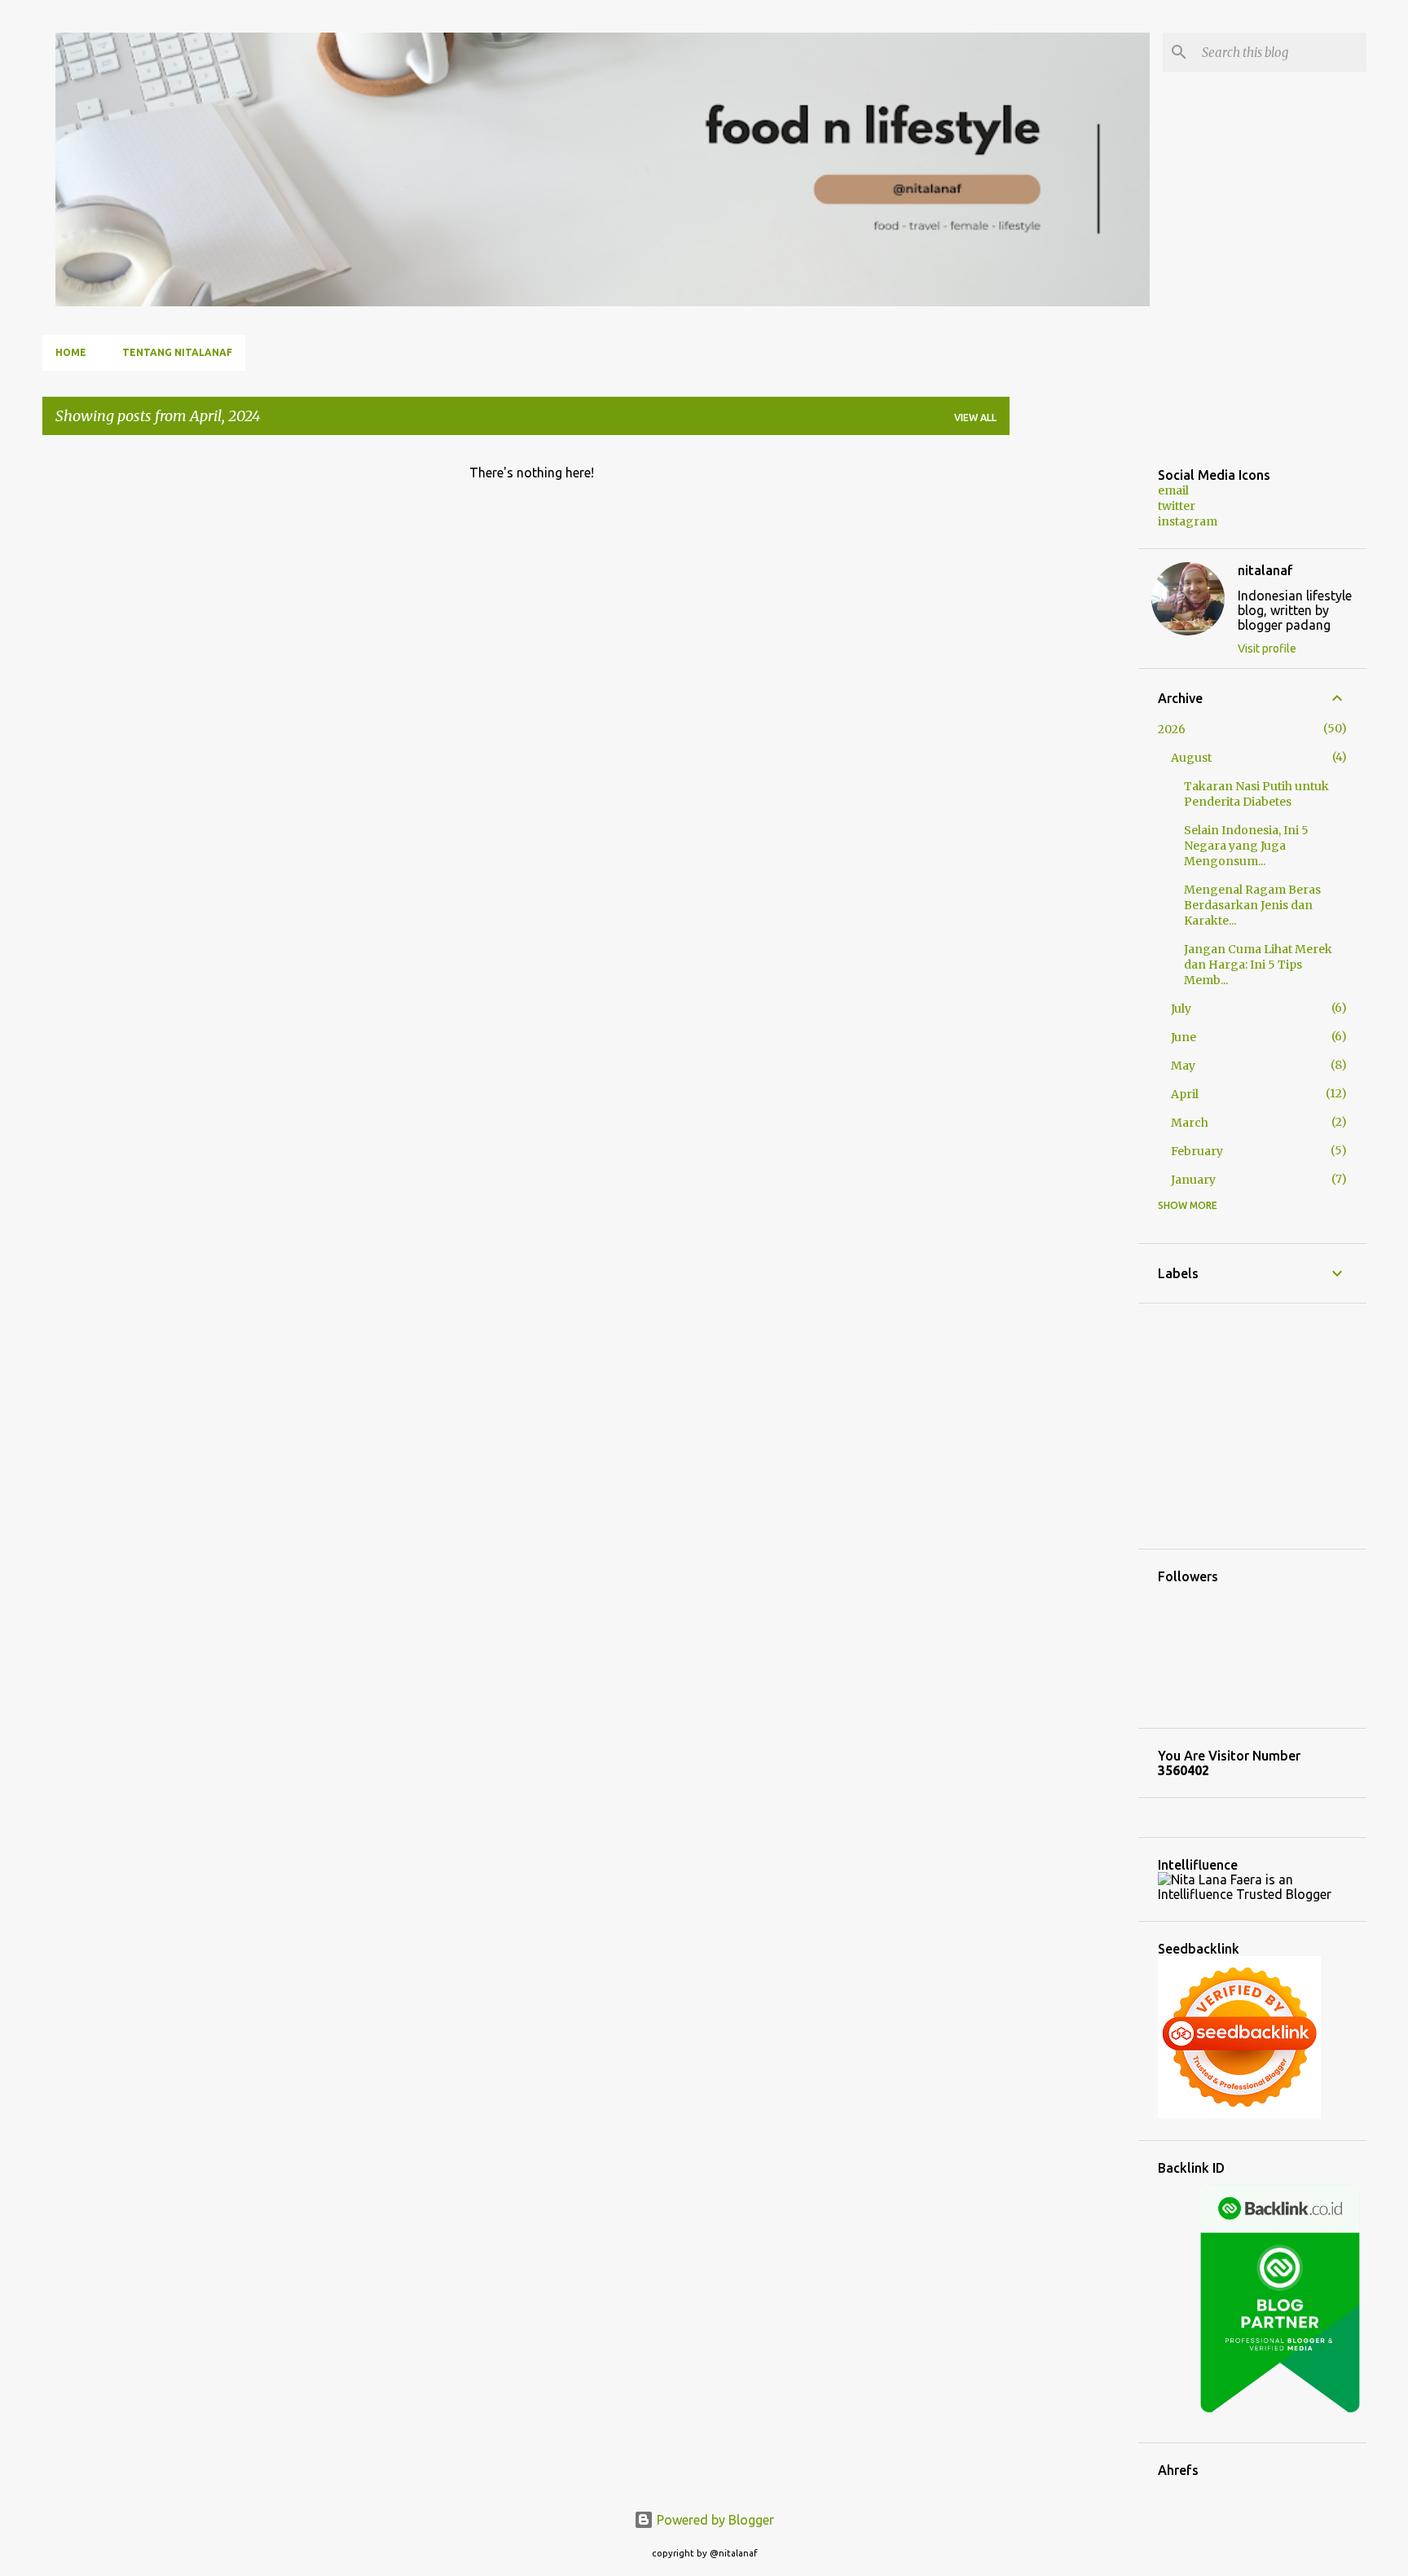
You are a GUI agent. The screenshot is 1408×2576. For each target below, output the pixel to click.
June (1184, 1037)
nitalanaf (1265, 570)
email (1173, 490)
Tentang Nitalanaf (177, 352)
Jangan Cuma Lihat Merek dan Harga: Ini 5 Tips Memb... (1258, 965)
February (1197, 1151)
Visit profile (1267, 648)
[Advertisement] (1074, 692)
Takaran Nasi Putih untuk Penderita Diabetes (1256, 794)
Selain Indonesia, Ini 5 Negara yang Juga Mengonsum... (1246, 846)
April (1185, 1094)
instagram (1188, 521)
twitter (1177, 506)
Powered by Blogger (714, 2520)
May (1183, 1066)
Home (71, 352)
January (1193, 1180)
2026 (1172, 729)
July (1181, 1009)
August (1191, 758)
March (1190, 1123)
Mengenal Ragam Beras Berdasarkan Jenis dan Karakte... (1252, 905)
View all (975, 418)
